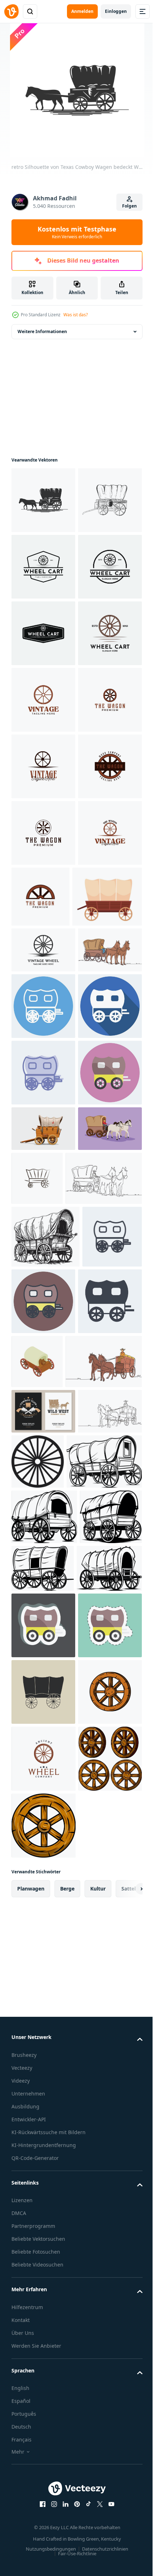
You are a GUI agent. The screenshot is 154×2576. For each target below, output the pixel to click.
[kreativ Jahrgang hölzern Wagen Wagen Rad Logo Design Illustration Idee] (43, 899)
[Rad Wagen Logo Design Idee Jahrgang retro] (43, 833)
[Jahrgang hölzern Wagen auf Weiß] (43, 1707)
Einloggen (116, 11)
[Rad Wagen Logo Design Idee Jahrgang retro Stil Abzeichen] (43, 633)
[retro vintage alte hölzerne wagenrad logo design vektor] (43, 1349)
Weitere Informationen (42, 331)
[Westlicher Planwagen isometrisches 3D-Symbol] (104, 1994)
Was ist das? (76, 315)
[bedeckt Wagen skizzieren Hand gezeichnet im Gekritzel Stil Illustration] (45, 1869)
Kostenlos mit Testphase (77, 232)
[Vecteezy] (11, 11)
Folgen (129, 206)
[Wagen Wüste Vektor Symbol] (104, 1757)
